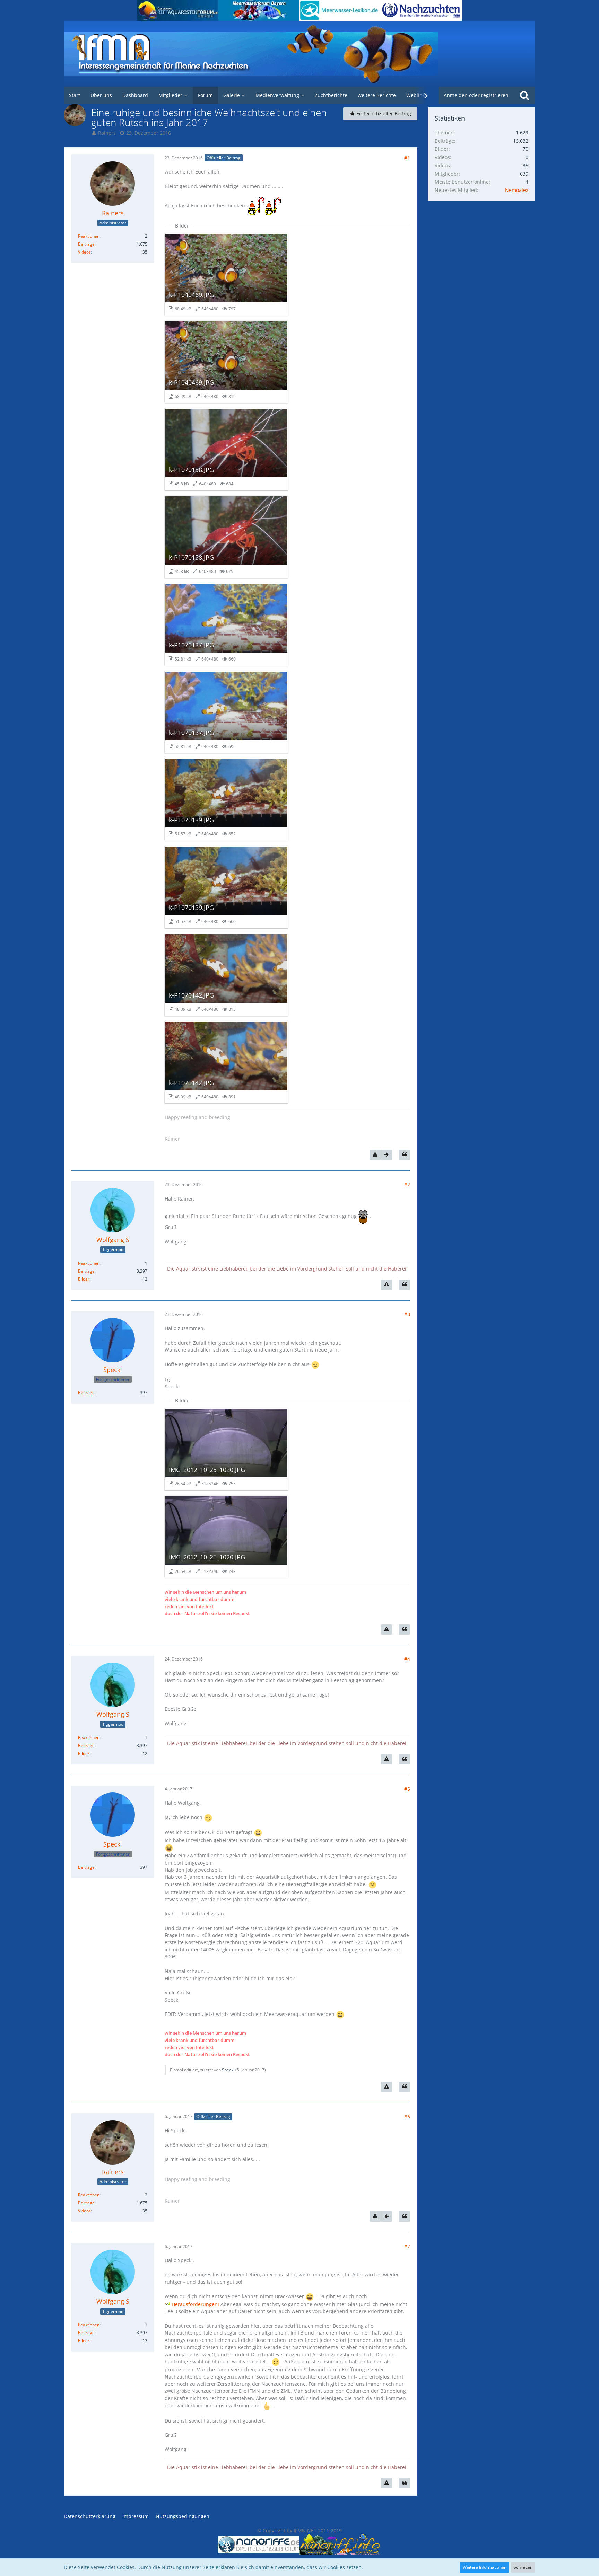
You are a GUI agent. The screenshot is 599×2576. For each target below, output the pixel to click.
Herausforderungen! (195, 2304)
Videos (84, 252)
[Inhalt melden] (375, 1155)
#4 (407, 1659)
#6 (407, 2117)
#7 (407, 2246)
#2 (407, 1184)
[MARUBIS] (421, 10)
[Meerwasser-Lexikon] (340, 10)
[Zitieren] (405, 1155)
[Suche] (524, 95)
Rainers (107, 133)
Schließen (523, 2567)
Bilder (84, 1279)
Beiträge (86, 244)
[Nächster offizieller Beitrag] (387, 1155)
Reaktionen (89, 236)
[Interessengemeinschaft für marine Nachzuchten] (299, 54)
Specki (228, 2070)
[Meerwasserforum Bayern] (259, 10)
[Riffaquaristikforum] (178, 10)
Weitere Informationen (485, 2567)
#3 (407, 1314)
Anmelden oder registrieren (476, 95)
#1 (407, 158)
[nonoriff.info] (340, 2544)
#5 (407, 1789)
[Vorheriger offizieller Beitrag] (387, 2216)
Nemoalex (517, 190)
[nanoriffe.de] (259, 2544)
